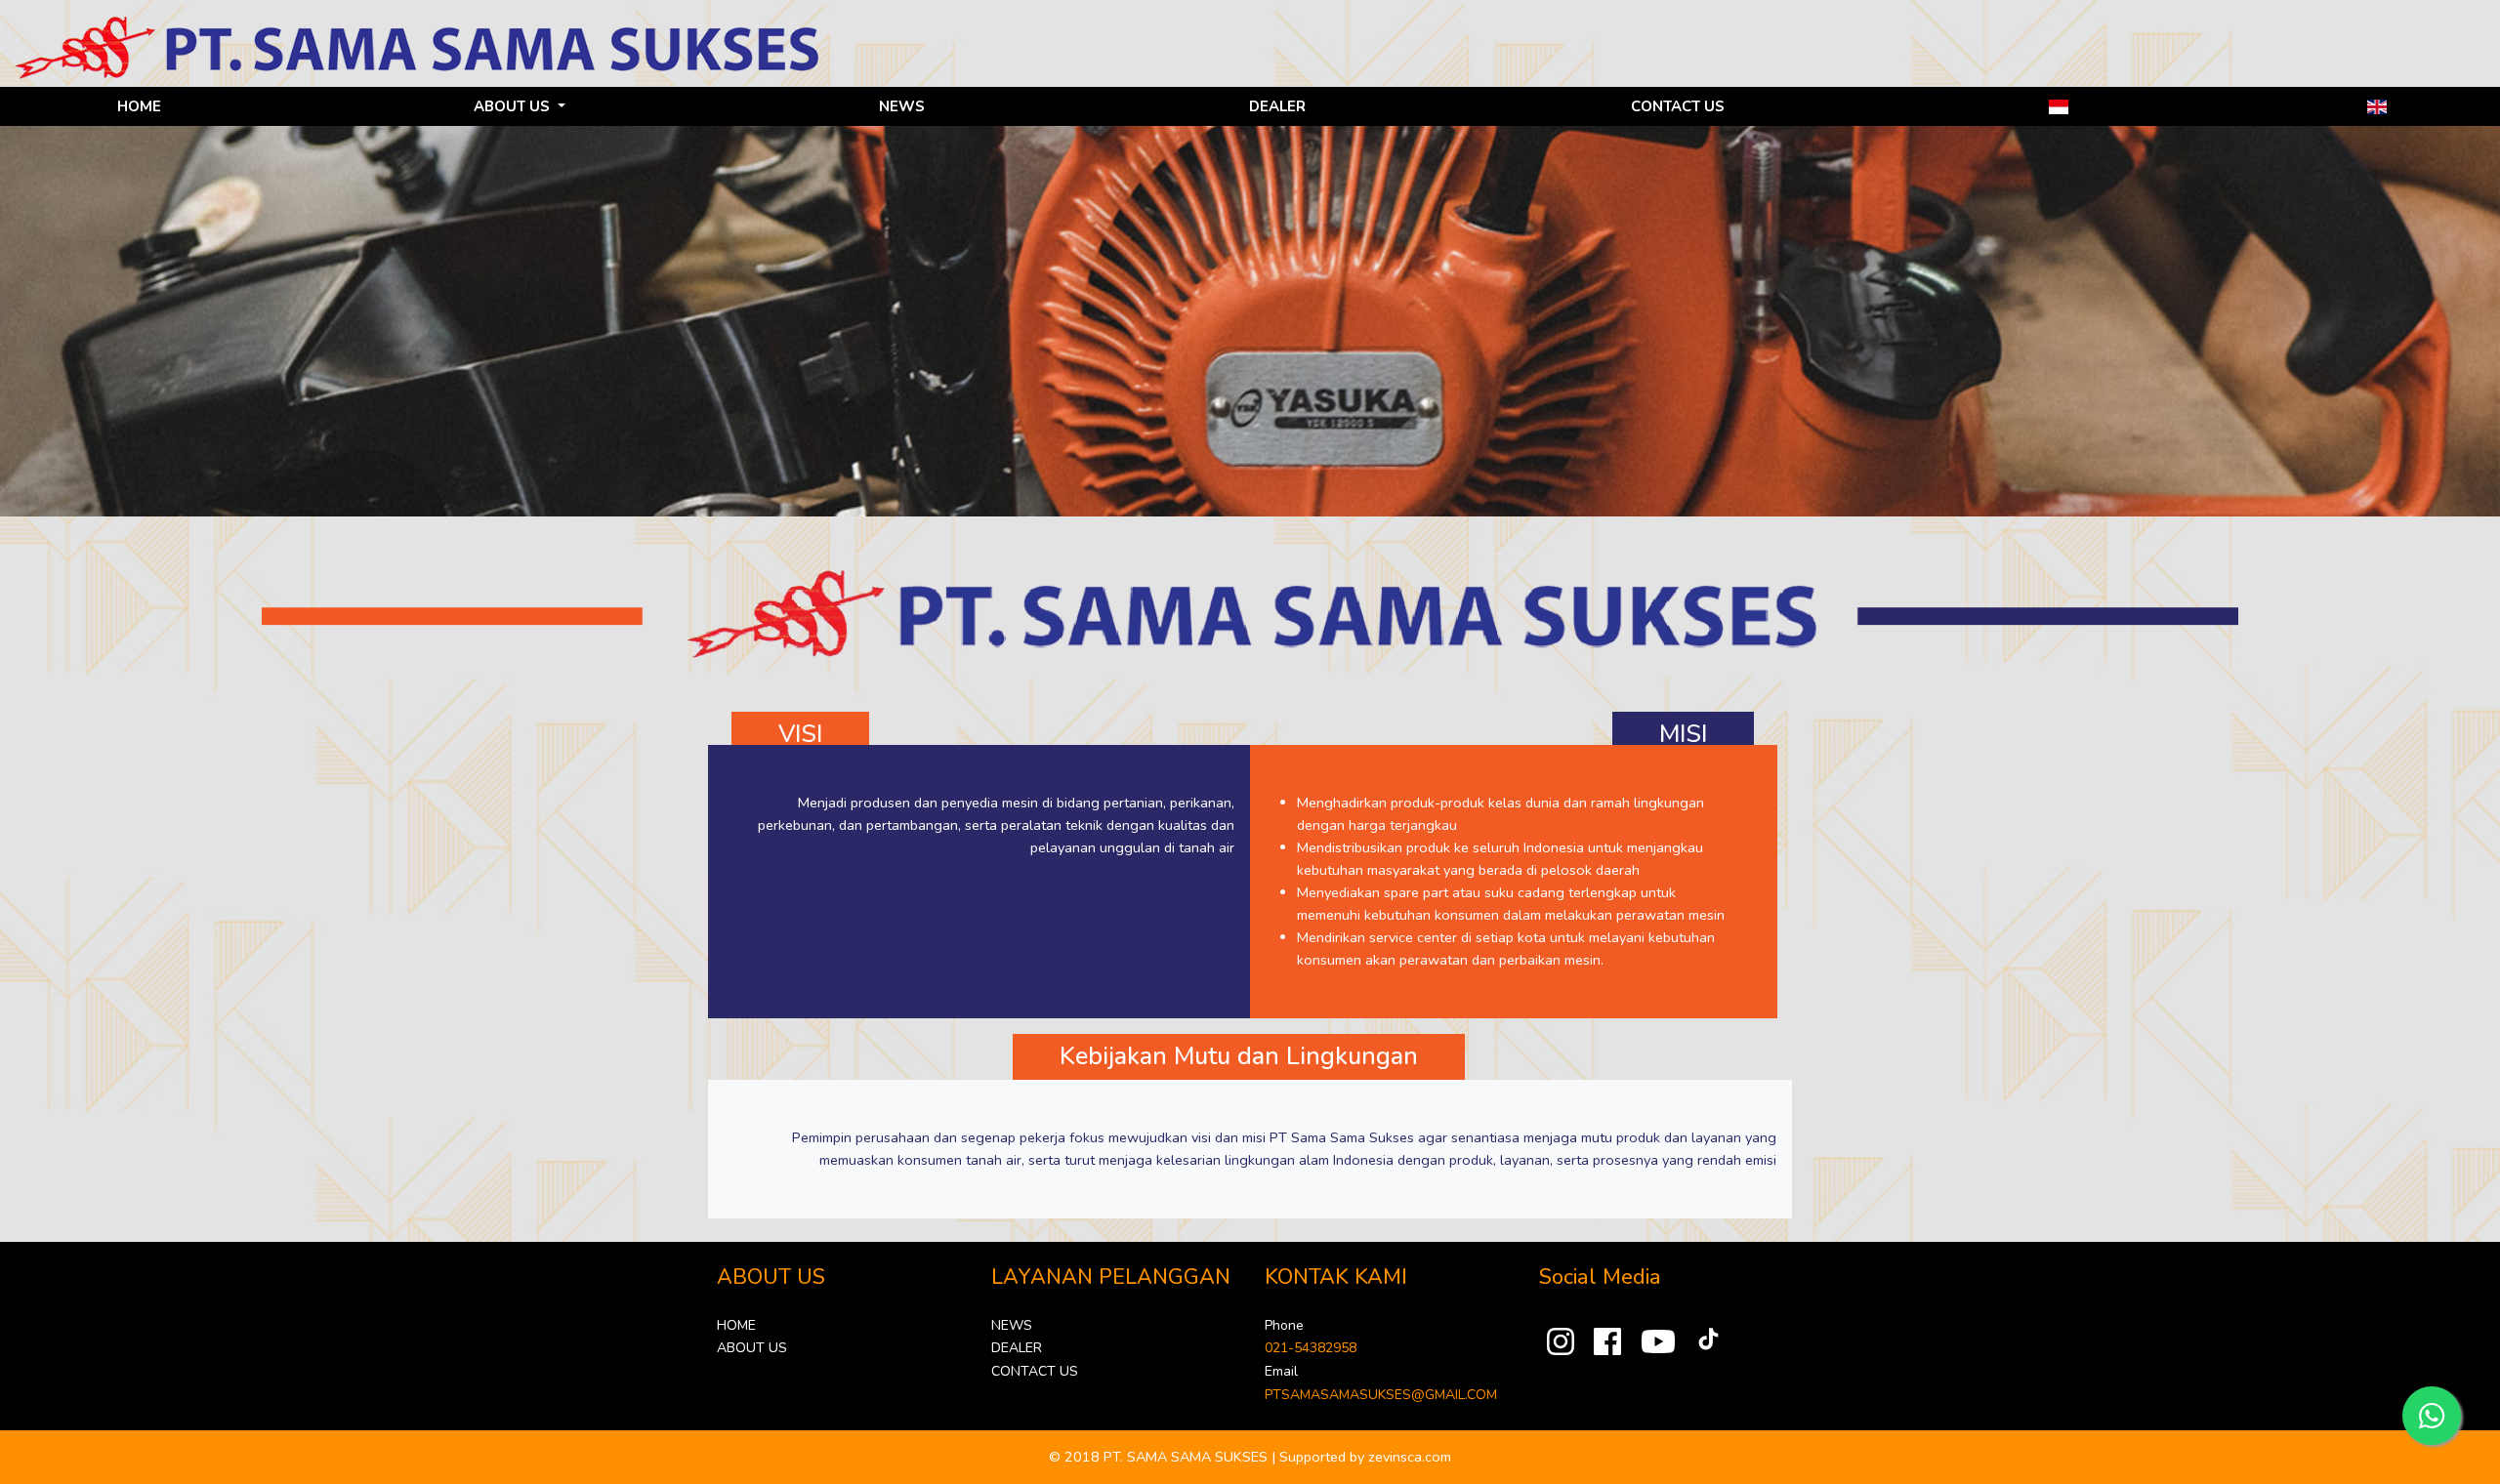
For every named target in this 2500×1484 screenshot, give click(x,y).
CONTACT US (1678, 106)
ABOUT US (752, 1348)
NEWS (902, 106)
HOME (139, 106)
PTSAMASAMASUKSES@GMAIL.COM (1381, 1395)
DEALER (1277, 106)
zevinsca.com (1410, 1457)
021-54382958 (1311, 1348)
